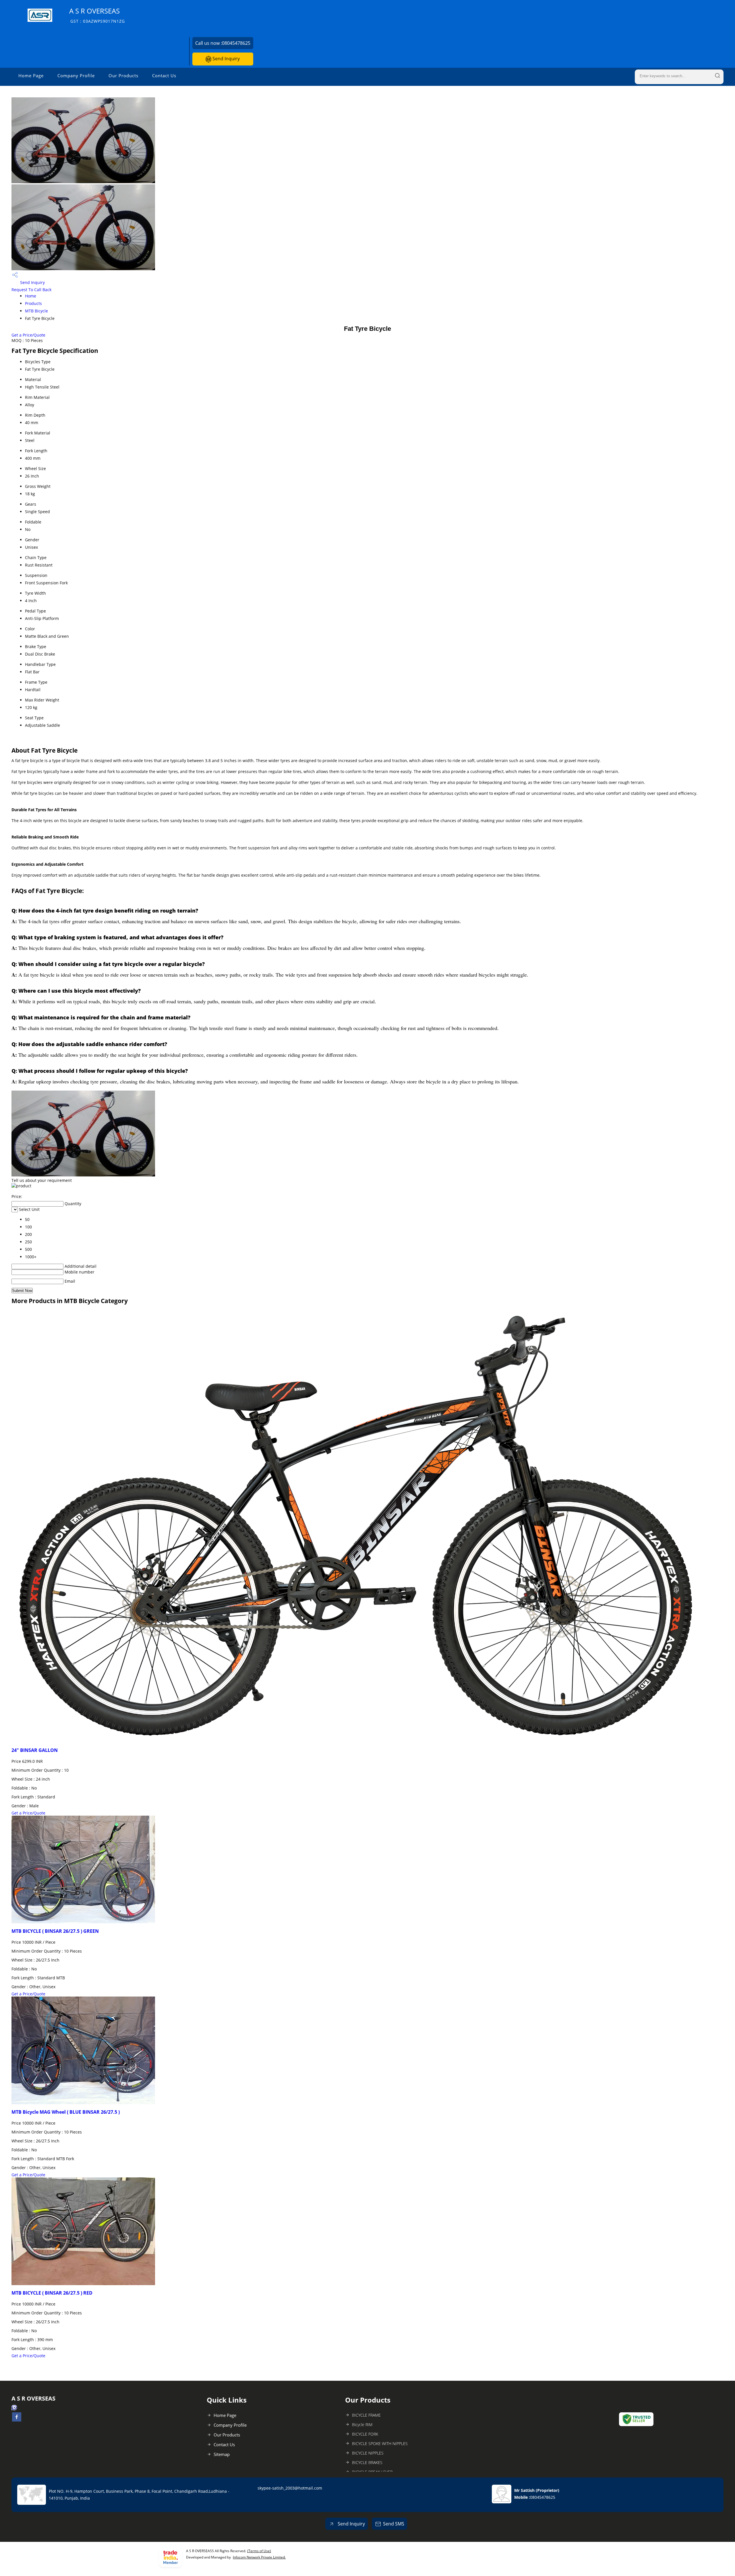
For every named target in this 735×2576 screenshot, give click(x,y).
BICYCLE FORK (365, 2434)
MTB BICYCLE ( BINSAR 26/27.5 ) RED (52, 2293)
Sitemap (222, 2454)
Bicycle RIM (362, 2425)
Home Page (31, 76)
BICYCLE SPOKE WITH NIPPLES (380, 2443)
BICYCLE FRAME (366, 2415)
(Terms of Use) (259, 2551)
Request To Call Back (31, 290)
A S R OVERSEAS (97, 15)
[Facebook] (17, 2420)
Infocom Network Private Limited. (259, 2557)
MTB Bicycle (36, 311)
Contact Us (164, 76)
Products (33, 303)
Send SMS (394, 2524)
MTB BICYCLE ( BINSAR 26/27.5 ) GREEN (55, 1931)
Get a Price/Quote (28, 335)
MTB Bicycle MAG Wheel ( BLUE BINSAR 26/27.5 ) (66, 2112)
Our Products (123, 76)
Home (31, 296)
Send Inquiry (226, 59)
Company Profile (76, 76)
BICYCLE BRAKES (367, 2462)
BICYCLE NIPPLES (368, 2453)
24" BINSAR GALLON (35, 1750)
